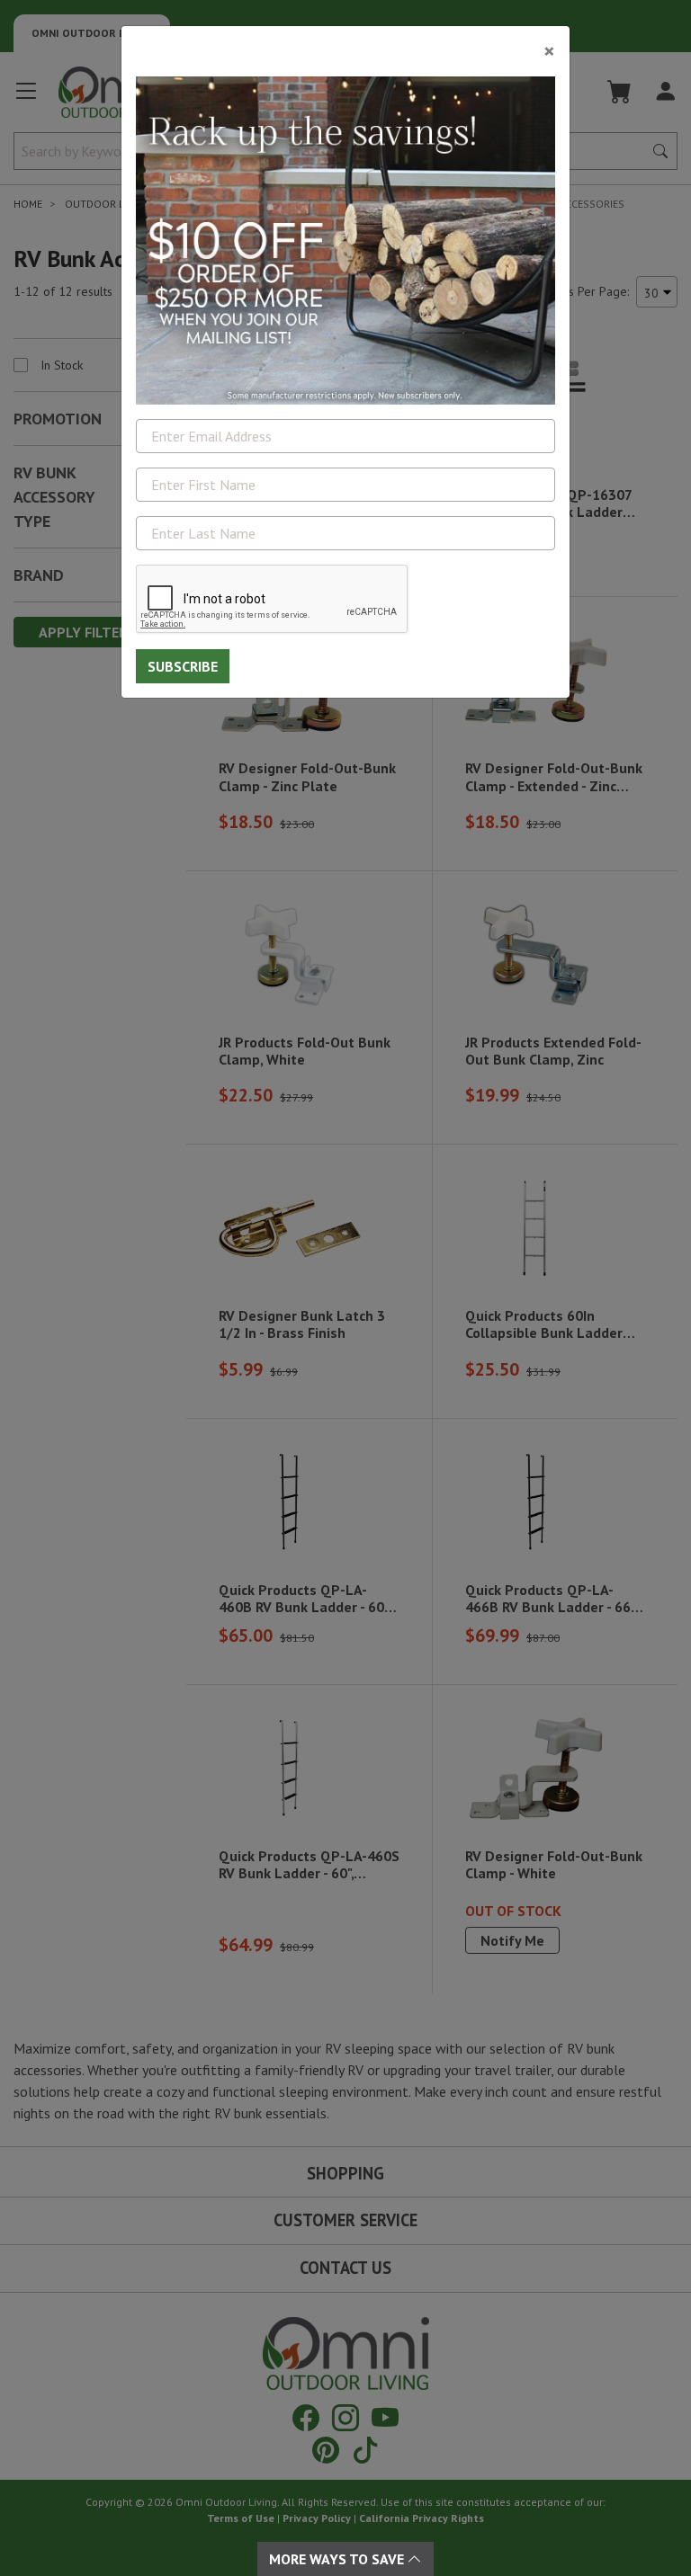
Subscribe (183, 666)
